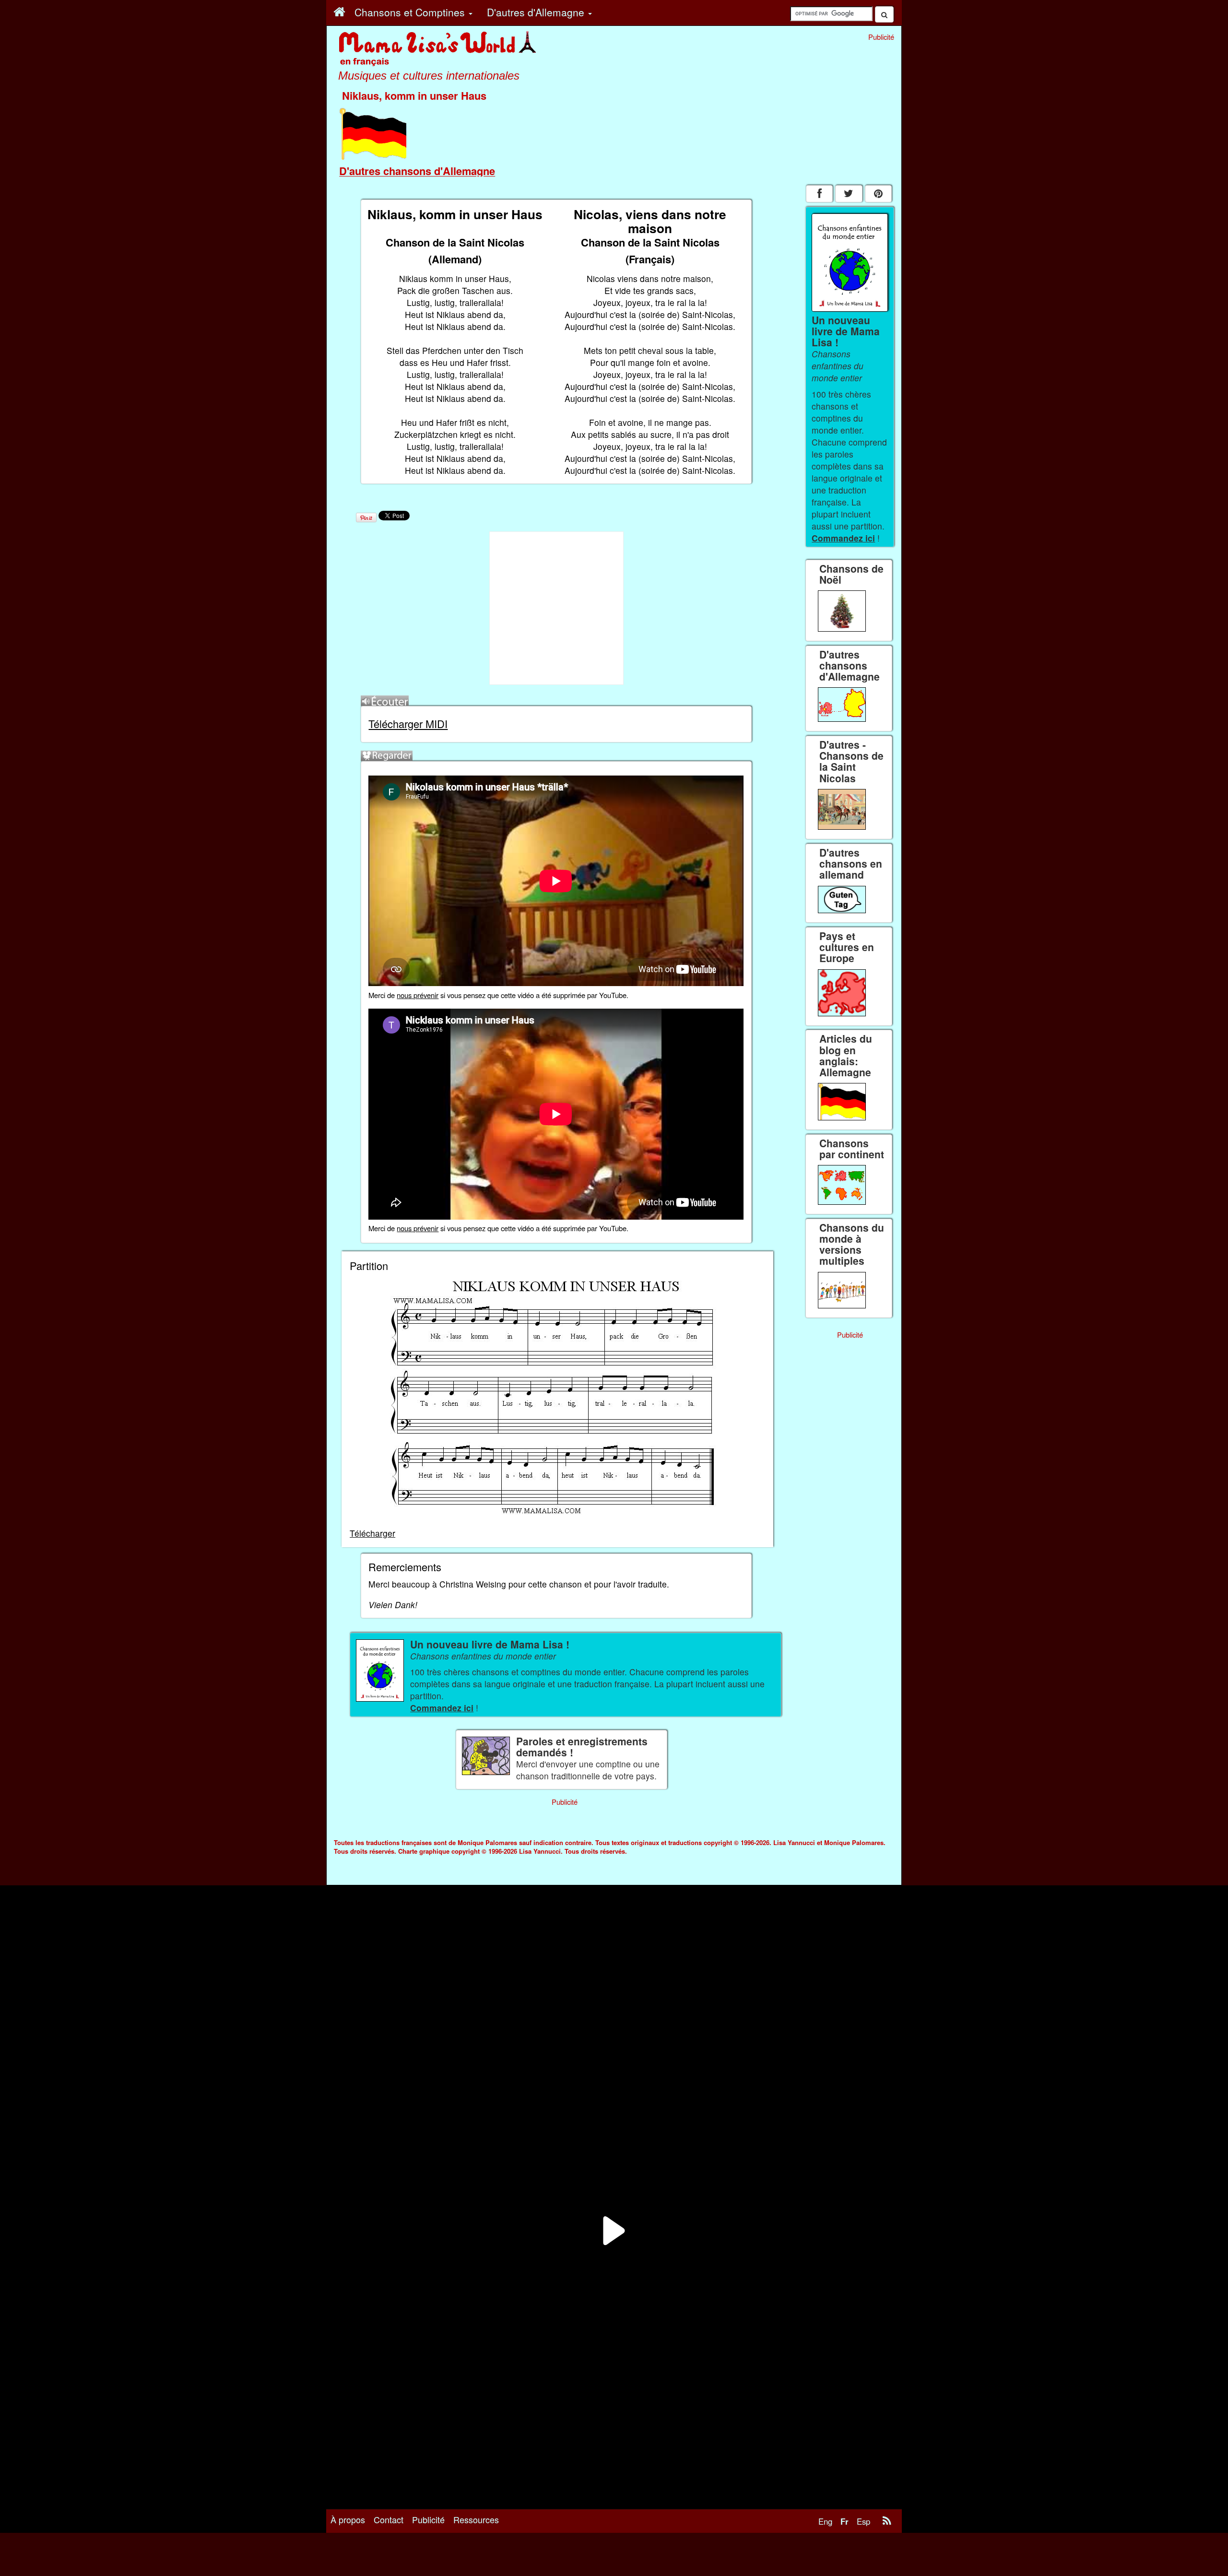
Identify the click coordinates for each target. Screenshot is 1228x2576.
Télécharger (372, 1533)
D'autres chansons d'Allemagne (417, 171)
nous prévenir (418, 995)
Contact (389, 2519)
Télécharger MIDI (408, 723)
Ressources (476, 2519)
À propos (348, 2519)
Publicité (428, 2519)
